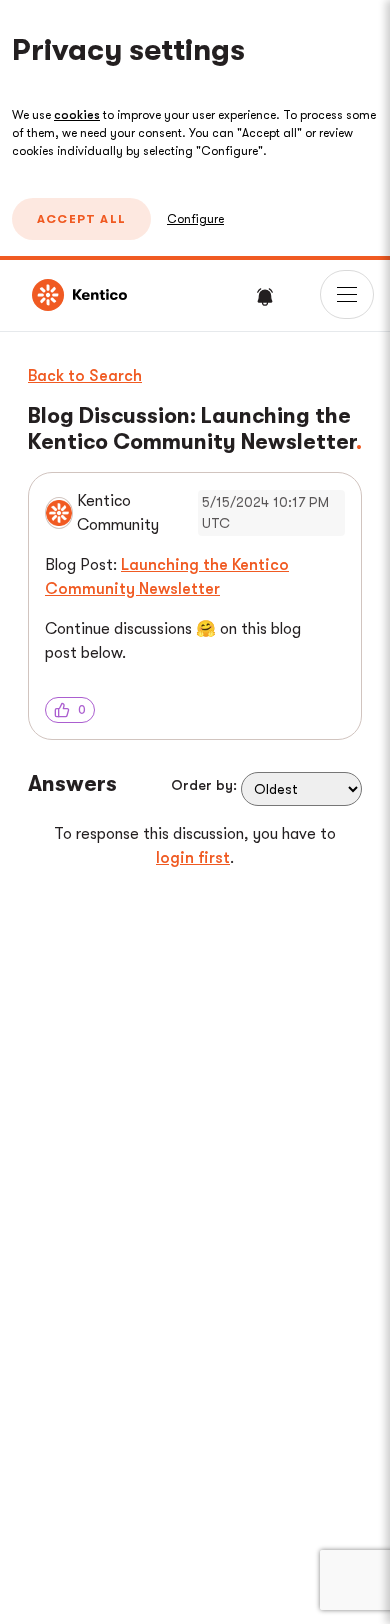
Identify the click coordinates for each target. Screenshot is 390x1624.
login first (193, 858)
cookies (77, 115)
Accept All (81, 219)
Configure (195, 219)
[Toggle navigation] (347, 294)
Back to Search (85, 376)
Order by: (204, 785)
